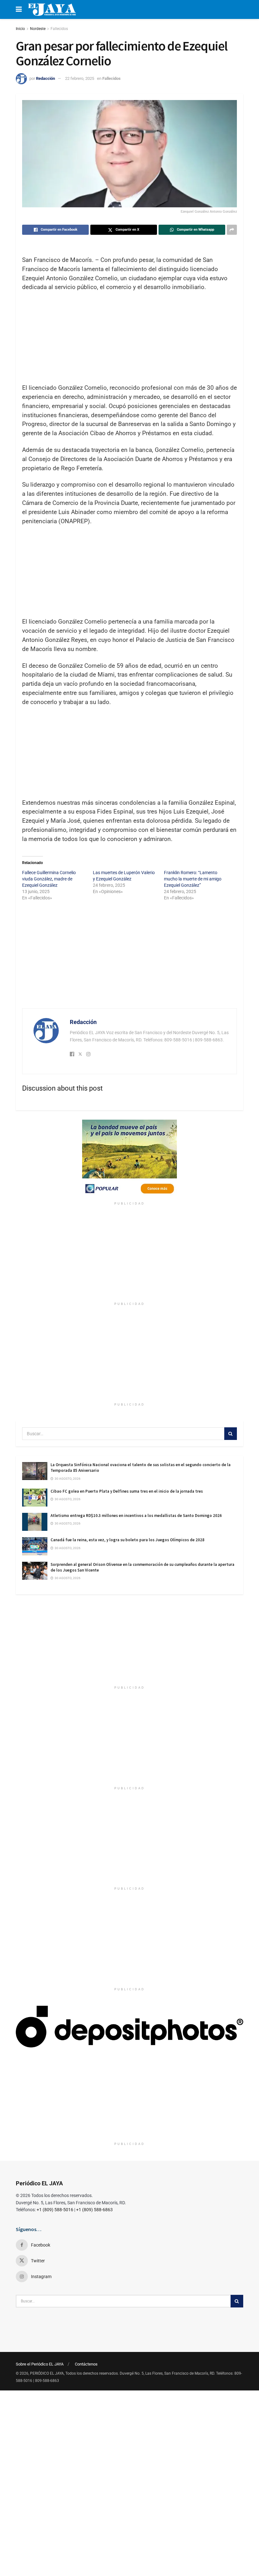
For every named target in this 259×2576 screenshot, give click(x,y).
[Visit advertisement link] (129, 1159)
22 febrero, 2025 (80, 78)
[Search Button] (231, 1434)
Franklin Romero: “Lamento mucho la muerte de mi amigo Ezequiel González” (193, 879)
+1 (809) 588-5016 (55, 2210)
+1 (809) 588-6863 (94, 2210)
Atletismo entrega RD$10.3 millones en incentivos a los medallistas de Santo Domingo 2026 (136, 1516)
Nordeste (38, 29)
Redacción (45, 78)
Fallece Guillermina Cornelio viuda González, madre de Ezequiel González (49, 879)
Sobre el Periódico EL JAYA (40, 2364)
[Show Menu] (19, 9)
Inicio (20, 29)
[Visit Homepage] (52, 9)
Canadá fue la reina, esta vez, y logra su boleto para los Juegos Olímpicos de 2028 (127, 1540)
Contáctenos (86, 2364)
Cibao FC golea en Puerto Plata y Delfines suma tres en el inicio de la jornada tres (127, 1491)
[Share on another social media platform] (232, 230)
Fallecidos (59, 29)
